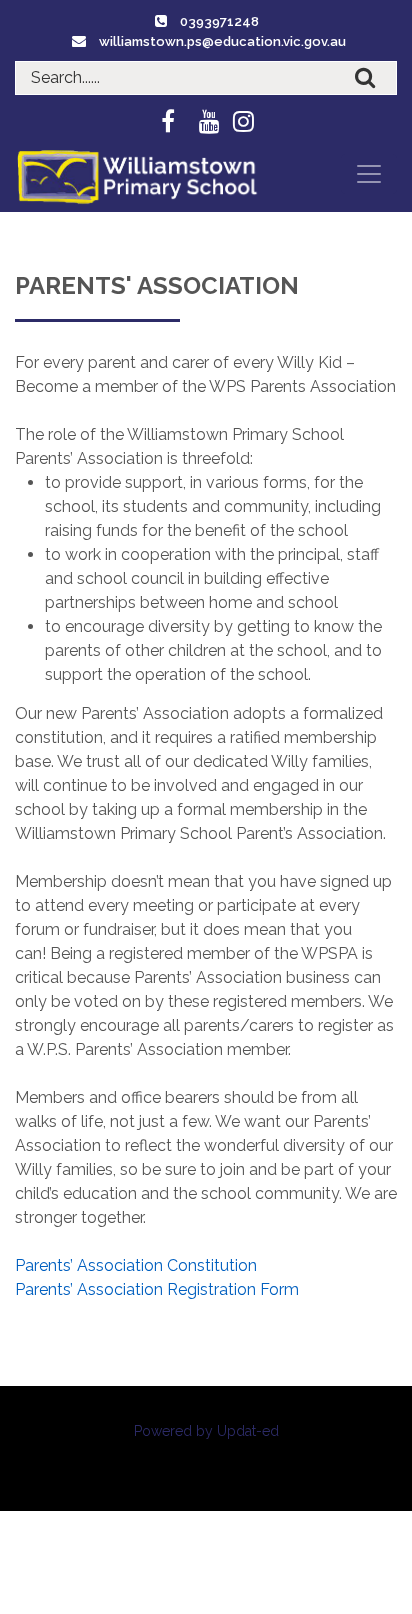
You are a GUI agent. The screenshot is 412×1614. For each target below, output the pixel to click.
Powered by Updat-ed (206, 1431)
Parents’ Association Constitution (136, 1265)
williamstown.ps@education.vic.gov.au (222, 41)
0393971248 (219, 21)
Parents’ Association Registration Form (157, 1289)
